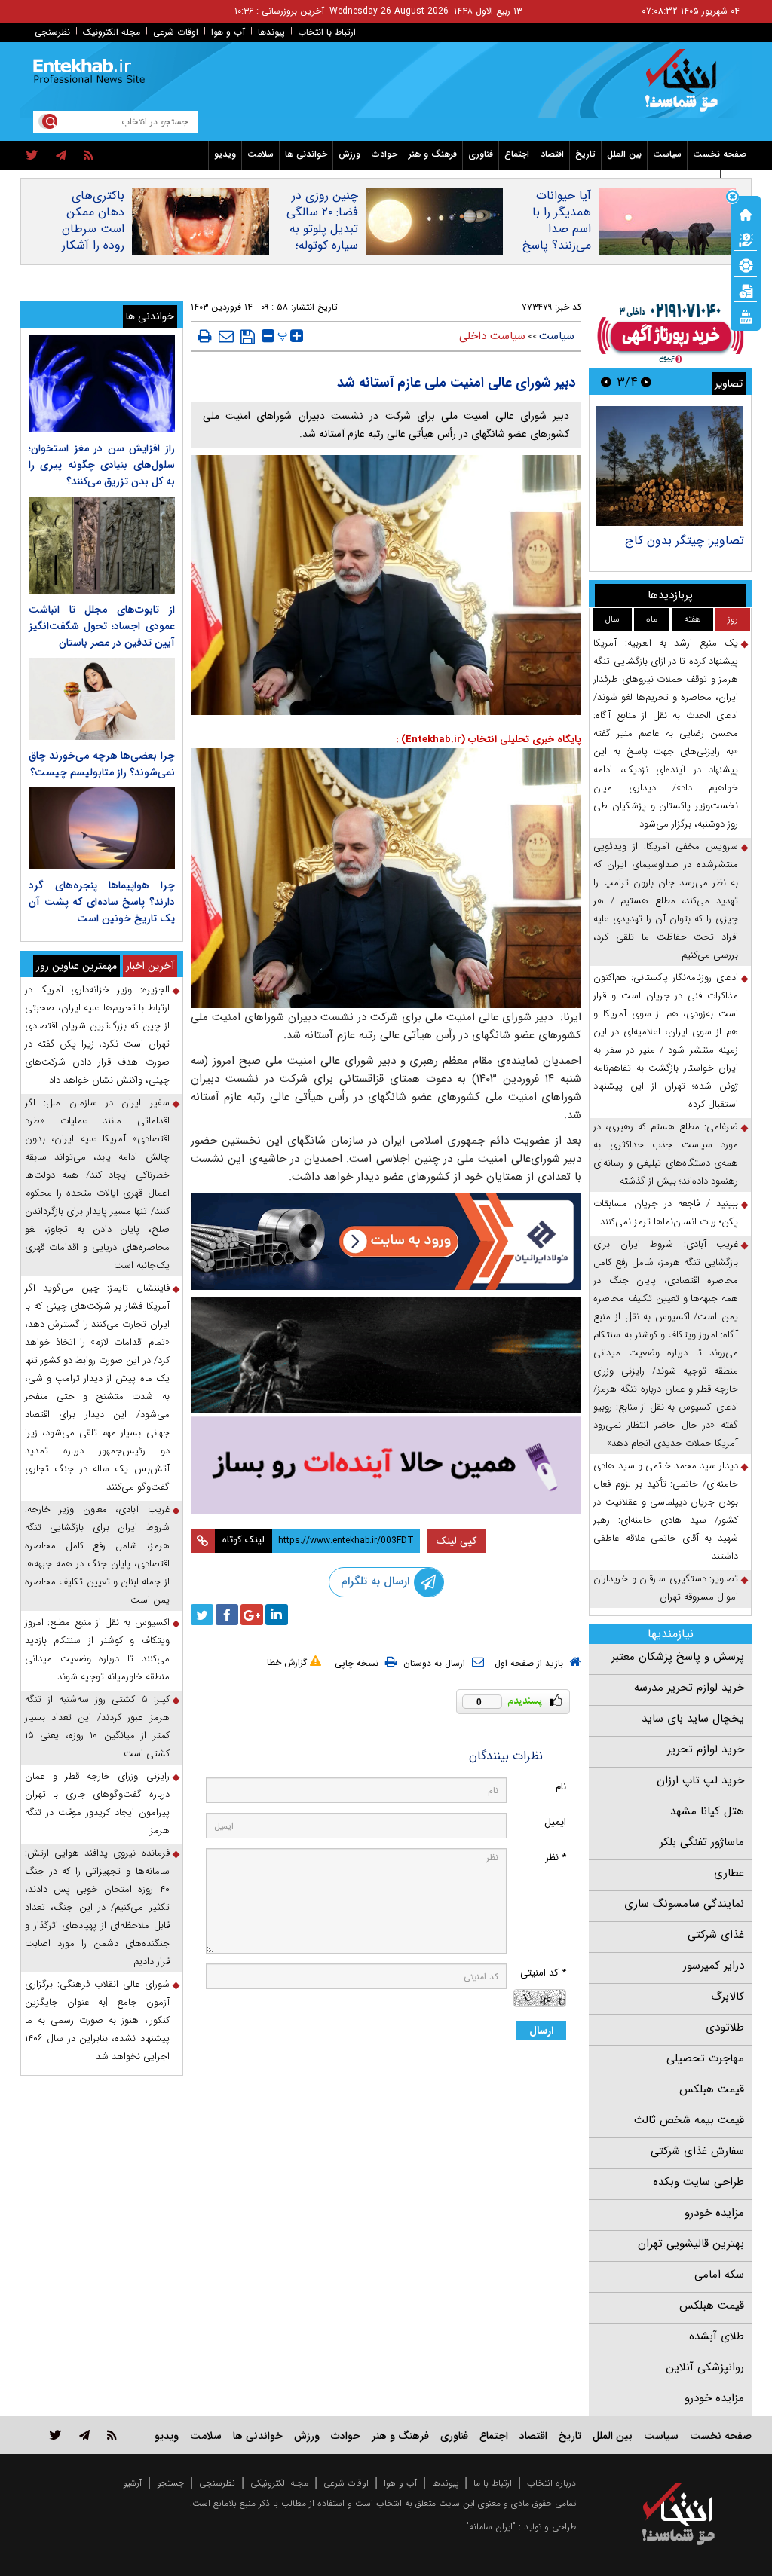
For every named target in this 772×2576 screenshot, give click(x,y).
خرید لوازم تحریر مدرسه (689, 1688)
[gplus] (252, 1615)
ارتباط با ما (493, 2483)
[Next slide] (606, 382)
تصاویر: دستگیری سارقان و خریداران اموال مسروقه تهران (666, 1588)
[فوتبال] (746, 264)
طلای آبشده (717, 2336)
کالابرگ (728, 1997)
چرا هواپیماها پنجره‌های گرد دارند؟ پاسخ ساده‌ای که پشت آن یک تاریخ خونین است (102, 902)
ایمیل (555, 1822)
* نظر (556, 1858)
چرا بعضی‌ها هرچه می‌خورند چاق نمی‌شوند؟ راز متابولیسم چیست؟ (102, 764)
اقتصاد (552, 154)
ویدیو (225, 154)
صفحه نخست (720, 154)
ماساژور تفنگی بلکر (702, 1842)
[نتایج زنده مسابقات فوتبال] (746, 316)
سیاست (667, 154)
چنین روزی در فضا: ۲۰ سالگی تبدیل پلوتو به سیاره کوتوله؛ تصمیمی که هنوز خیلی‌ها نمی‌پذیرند (317, 246)
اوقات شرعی (176, 32)
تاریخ (585, 154)
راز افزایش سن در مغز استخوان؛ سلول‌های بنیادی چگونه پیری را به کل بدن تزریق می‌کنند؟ (102, 465)
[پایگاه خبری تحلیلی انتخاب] (686, 87)
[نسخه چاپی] (205, 336)
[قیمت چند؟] (746, 239)
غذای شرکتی (716, 1935)
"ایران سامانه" (491, 2527)
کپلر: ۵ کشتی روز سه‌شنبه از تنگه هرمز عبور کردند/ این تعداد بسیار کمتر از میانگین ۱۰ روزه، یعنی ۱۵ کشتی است (97, 1727)
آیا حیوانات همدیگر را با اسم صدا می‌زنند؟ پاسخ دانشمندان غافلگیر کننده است (557, 246)
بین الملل (624, 154)
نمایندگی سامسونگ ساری (684, 1904)
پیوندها (271, 32)
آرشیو (132, 2483)
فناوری (481, 154)
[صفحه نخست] (746, 213)
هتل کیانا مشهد (707, 1811)
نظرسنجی (52, 32)
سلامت (260, 154)
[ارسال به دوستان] (226, 336)
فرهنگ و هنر (433, 154)
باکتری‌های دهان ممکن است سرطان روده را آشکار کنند (93, 229)
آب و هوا (228, 32)
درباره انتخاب (551, 2483)
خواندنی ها (306, 154)
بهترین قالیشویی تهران (691, 2244)
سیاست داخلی (492, 336)
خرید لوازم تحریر (706, 1749)
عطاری (729, 1873)
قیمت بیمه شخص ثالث (689, 2120)
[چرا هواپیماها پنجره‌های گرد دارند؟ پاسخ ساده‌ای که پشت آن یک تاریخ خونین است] (102, 828)
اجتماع (517, 154)
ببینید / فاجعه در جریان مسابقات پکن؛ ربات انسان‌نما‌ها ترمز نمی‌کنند (666, 1213)
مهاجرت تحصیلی (705, 2058)
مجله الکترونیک (112, 32)
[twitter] (32, 156)
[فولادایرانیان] (386, 1242)
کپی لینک (456, 1541)
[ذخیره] (248, 337)
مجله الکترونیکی (279, 2483)
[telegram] (61, 156)
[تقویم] (746, 290)
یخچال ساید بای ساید (693, 1719)
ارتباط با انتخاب (327, 32)
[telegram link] (84, 2435)
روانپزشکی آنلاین (705, 2367)
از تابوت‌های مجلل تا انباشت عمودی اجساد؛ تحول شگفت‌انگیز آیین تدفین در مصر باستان (102, 626)
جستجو (170, 2483)
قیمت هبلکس (712, 2089)
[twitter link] (55, 2435)
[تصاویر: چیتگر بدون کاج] (670, 466)
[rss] (89, 156)
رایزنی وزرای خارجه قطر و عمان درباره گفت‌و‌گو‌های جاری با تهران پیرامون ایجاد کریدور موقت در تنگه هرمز (97, 1803)
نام (561, 1787)
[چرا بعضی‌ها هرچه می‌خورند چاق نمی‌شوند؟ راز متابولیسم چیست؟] (102, 699)
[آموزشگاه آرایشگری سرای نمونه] (386, 1465)
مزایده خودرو (714, 2213)
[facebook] (227, 1615)
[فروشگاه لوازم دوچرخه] (386, 1355)
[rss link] (112, 2435)
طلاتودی (725, 2027)
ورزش (349, 154)
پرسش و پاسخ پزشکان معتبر (678, 1657)
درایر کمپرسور (714, 1966)
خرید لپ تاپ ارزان (700, 1780)
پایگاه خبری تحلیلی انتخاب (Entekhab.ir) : (489, 739)
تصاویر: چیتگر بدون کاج (685, 541)
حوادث (384, 154)
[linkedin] (277, 1615)
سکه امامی (719, 2275)
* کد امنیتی (543, 1973)
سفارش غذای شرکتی (697, 2151)
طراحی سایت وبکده (698, 2182)
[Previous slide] (646, 382)
